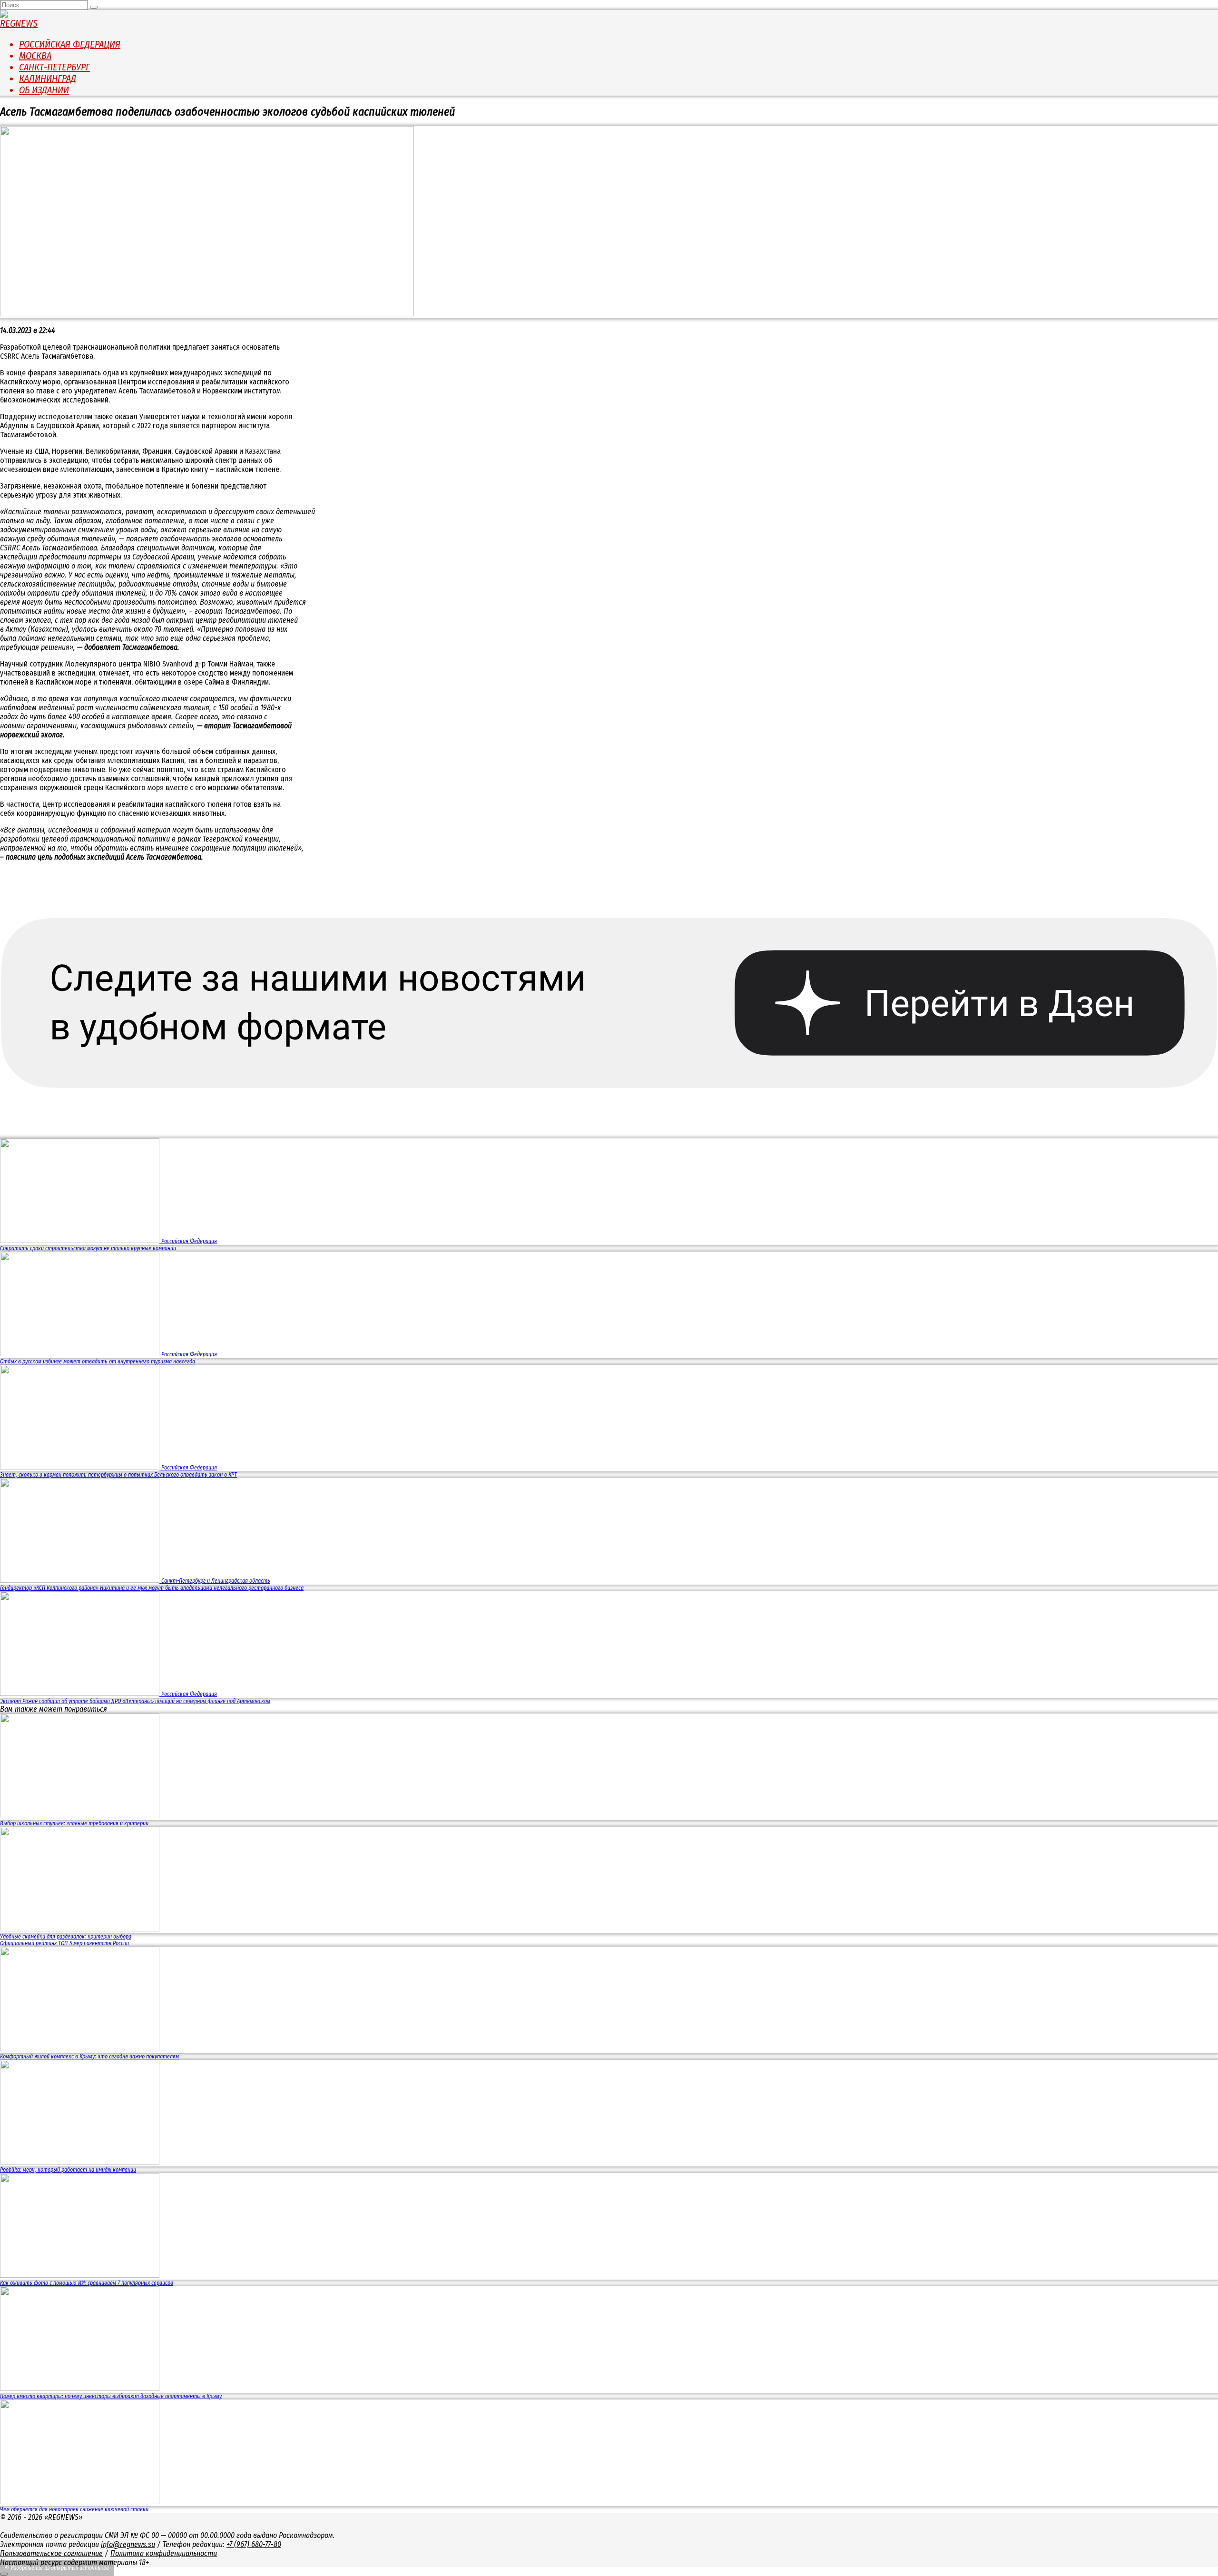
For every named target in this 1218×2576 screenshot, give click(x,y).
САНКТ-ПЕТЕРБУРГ (54, 67)
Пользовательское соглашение (51, 2553)
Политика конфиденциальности (164, 2553)
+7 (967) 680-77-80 (254, 2544)
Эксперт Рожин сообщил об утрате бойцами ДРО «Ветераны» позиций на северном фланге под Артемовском (135, 1701)
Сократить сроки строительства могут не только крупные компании (88, 1248)
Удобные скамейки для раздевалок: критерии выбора (66, 1937)
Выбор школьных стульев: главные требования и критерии (74, 1823)
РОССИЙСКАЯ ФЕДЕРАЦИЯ (70, 44)
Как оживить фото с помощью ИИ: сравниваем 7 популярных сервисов (87, 2283)
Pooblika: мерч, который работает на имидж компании (68, 2170)
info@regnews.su (128, 2544)
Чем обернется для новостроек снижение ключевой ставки (74, 2509)
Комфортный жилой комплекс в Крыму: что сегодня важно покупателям (89, 2057)
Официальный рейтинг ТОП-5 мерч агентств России (64, 1943)
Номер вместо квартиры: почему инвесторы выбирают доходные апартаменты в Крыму (111, 2396)
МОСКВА (35, 56)
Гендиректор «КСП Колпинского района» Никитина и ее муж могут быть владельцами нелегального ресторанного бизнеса (152, 1588)
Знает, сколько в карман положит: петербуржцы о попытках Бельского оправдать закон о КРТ (118, 1475)
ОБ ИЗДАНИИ (44, 90)
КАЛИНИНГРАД (48, 78)
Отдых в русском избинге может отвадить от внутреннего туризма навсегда (98, 1361)
